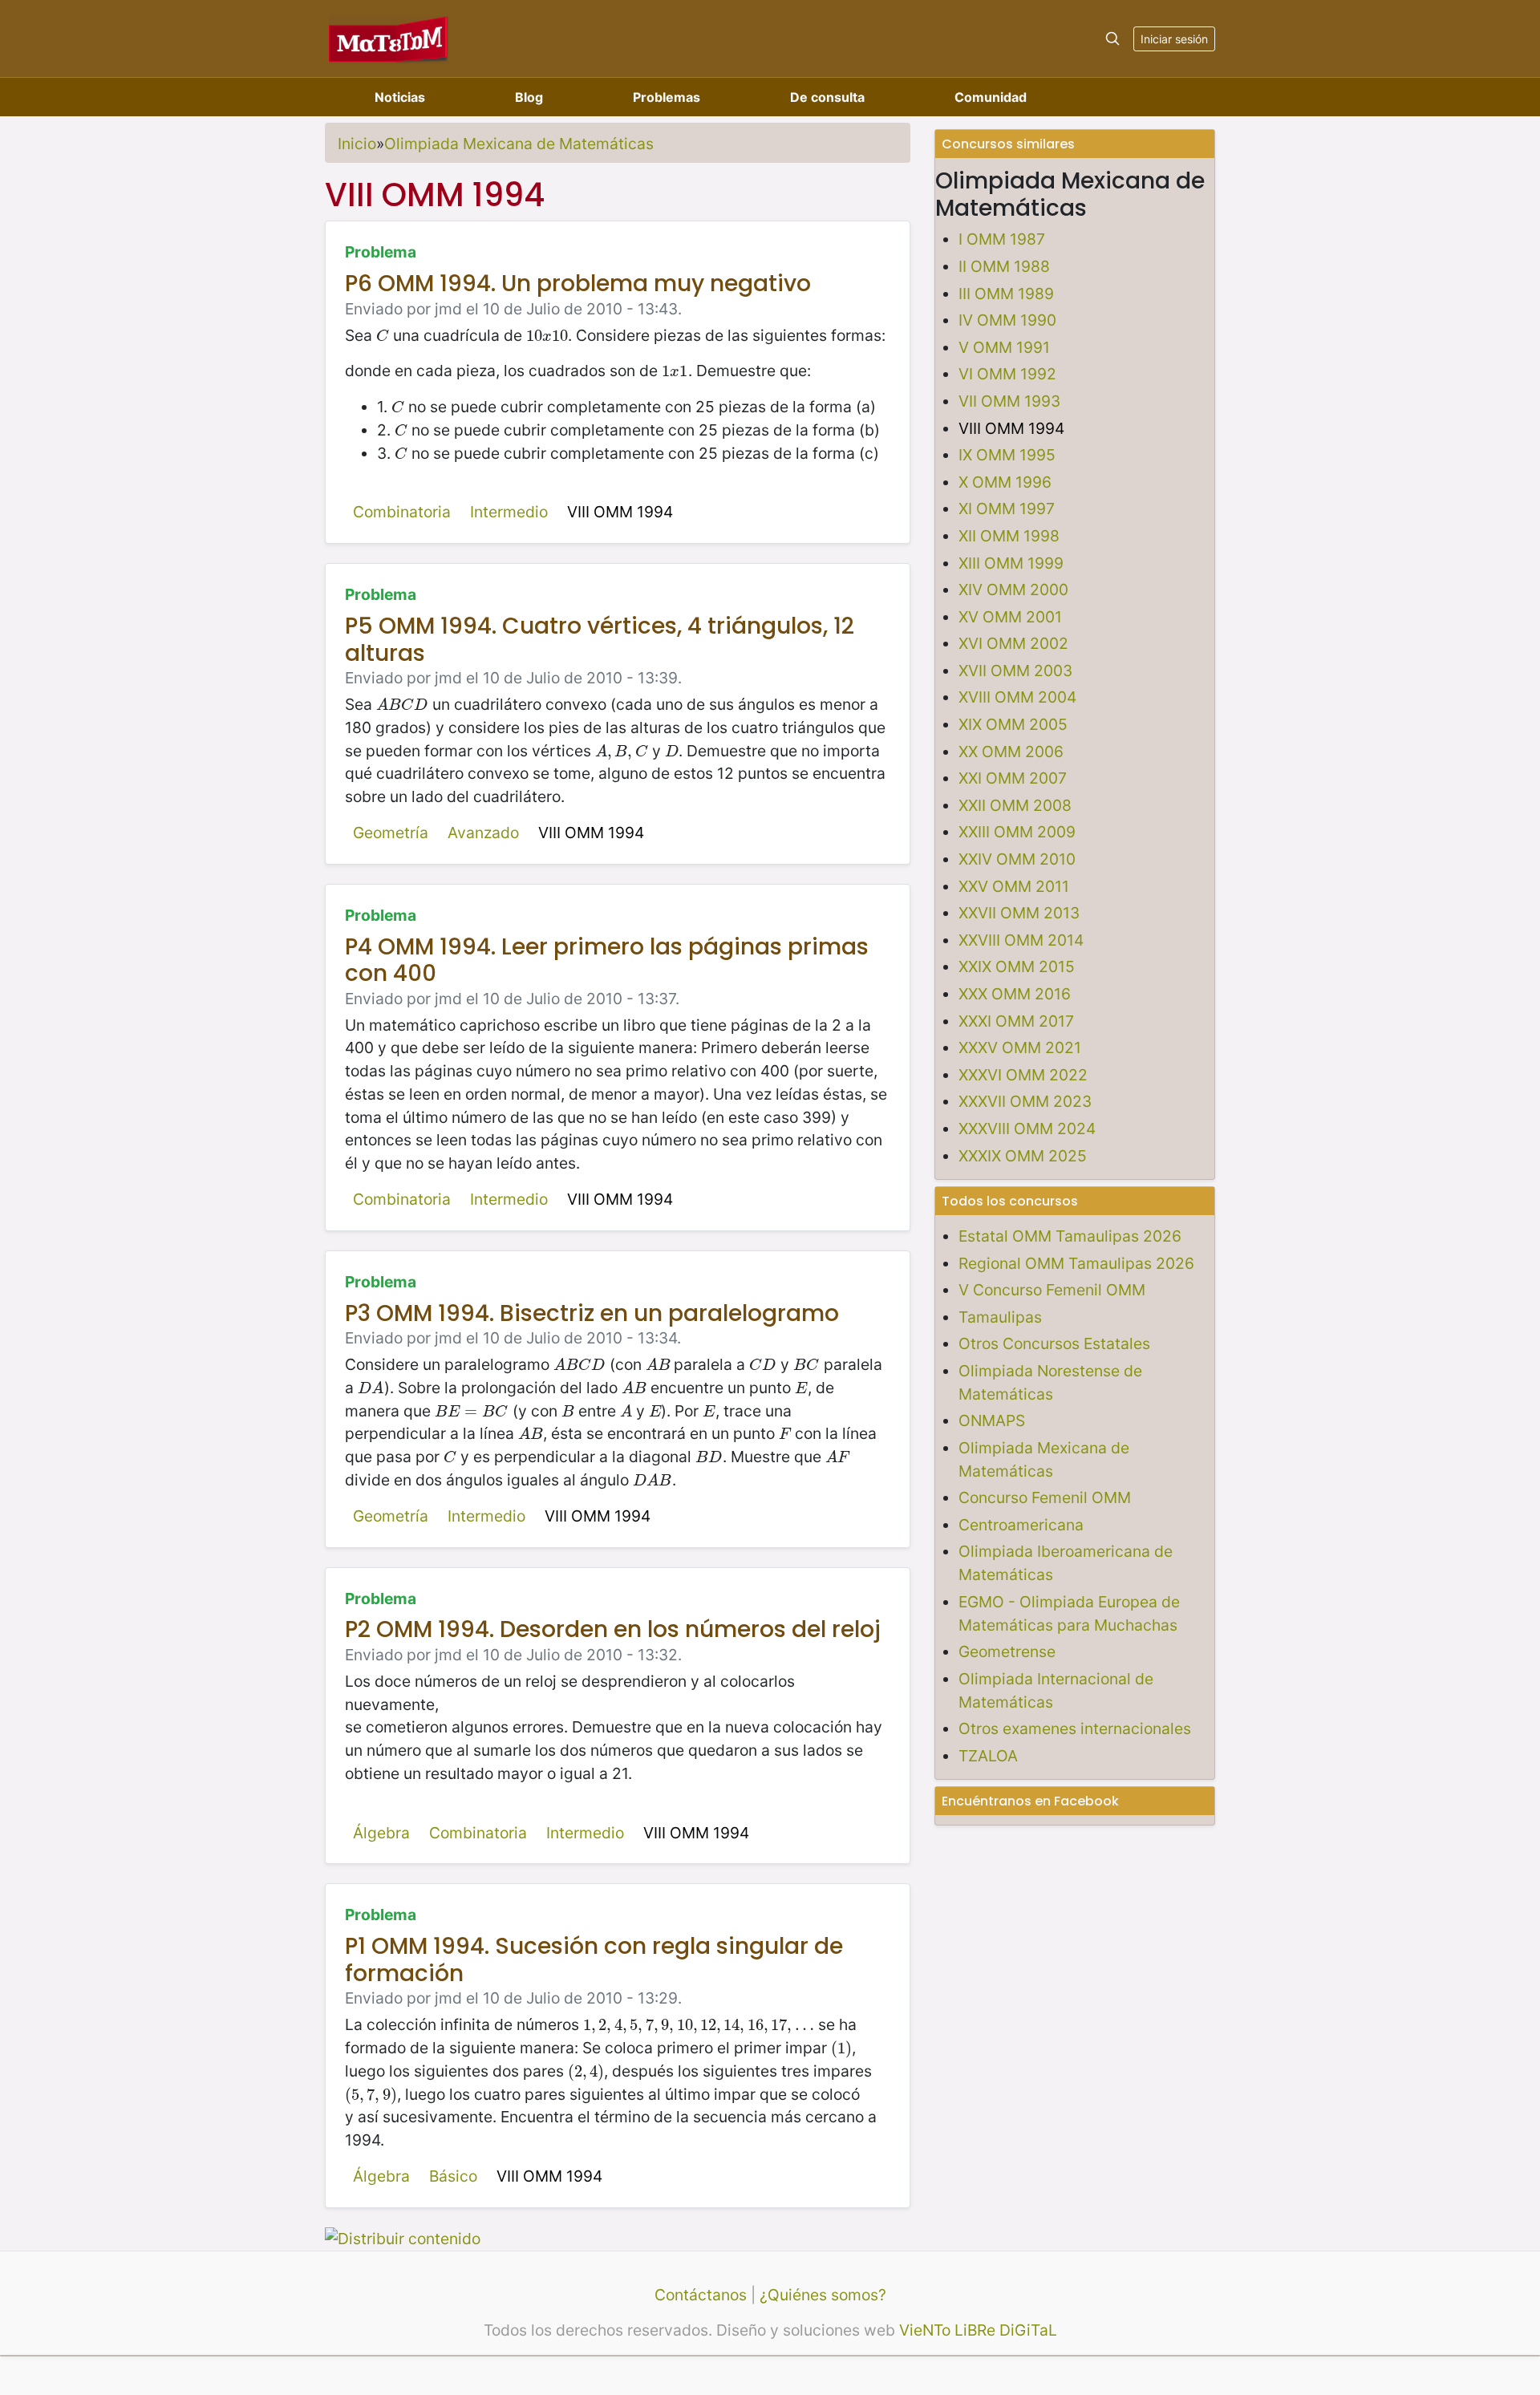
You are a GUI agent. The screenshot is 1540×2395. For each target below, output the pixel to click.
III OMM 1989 (1006, 294)
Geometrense (1007, 1651)
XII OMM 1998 (1009, 536)
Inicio (357, 144)
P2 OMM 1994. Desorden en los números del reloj (613, 1629)
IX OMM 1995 (1007, 455)
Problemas (667, 97)
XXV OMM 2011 (1014, 886)
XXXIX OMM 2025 (1023, 1156)
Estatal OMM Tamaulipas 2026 (1070, 1236)
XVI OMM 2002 (1013, 643)
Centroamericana (1021, 1525)
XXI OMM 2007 (1013, 778)
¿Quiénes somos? (823, 2295)
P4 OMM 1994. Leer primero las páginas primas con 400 (607, 960)
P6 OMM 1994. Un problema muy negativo (578, 284)
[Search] (1112, 38)
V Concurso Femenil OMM (1052, 1290)
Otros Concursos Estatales (1054, 1343)
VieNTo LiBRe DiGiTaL (978, 2330)
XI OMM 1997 (1007, 509)
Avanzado (483, 833)
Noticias (400, 97)
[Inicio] (389, 38)
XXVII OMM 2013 (1019, 913)
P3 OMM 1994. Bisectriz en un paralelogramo (592, 1313)
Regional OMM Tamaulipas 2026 (1076, 1263)
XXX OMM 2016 (1015, 994)
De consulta (827, 97)
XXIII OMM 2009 (1017, 832)
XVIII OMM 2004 (1017, 697)
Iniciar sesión (1174, 39)
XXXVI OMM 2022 (1023, 1075)
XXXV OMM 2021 (1020, 1048)
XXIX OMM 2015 (1017, 967)
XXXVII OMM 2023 (1025, 1101)
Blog (529, 97)
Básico (453, 2176)
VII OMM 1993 (1009, 401)
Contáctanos (701, 2295)
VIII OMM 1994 (620, 512)
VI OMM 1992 (1007, 374)
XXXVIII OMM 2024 (1027, 1129)
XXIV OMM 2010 (1017, 859)
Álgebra (381, 1833)
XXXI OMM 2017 (1016, 1021)
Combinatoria (402, 512)
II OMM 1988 (1004, 266)
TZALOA (988, 1756)
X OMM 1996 (1005, 482)
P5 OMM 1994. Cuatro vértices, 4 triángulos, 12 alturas (600, 640)
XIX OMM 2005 (1013, 724)
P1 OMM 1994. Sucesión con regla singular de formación (594, 1960)
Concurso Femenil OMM (1045, 1497)
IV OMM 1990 (1007, 320)
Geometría (391, 833)
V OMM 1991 (1004, 347)
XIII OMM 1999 (1011, 563)
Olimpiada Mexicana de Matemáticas (519, 144)
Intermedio (509, 512)
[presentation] (383, 335)
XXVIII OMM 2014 (1021, 940)
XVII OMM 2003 (1015, 671)
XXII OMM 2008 (1015, 805)
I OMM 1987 (1002, 239)
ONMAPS (992, 1420)
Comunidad (991, 97)
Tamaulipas (1000, 1317)
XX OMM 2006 (1011, 752)
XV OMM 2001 (1010, 617)
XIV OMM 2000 (1013, 590)
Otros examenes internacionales (1075, 1728)
